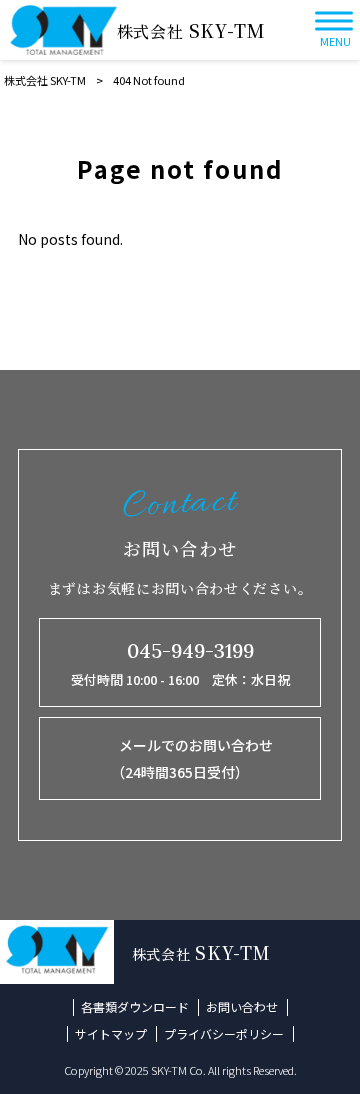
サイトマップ (111, 1034)
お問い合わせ (242, 1007)
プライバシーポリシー (224, 1034)
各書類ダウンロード (135, 1007)
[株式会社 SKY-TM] (63, 30)
